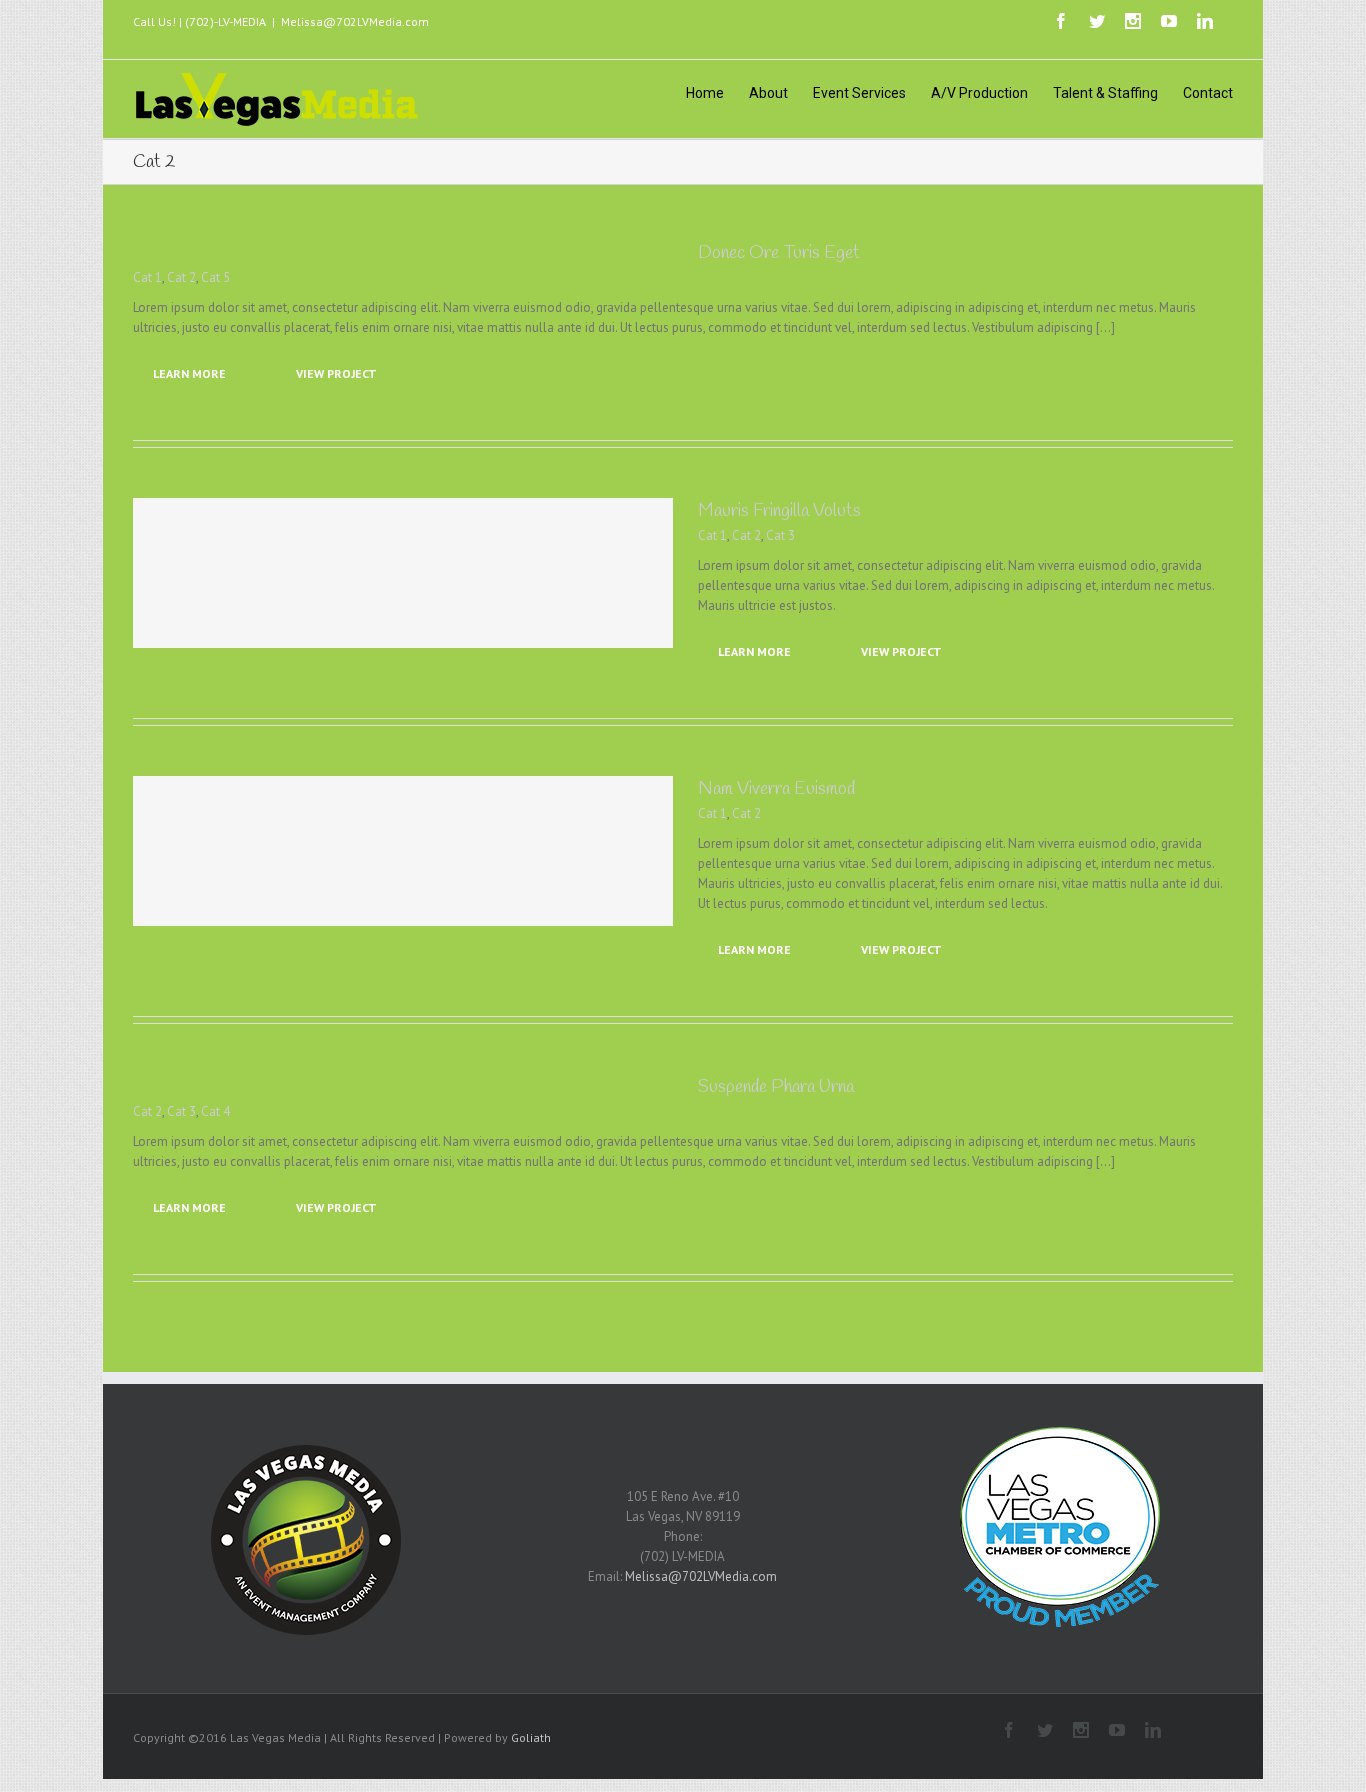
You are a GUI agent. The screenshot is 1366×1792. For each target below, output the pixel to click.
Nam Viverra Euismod (776, 789)
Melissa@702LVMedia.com (355, 21)
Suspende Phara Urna (776, 1087)
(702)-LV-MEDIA (225, 21)
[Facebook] (1061, 21)
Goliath (531, 1737)
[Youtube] (1169, 21)
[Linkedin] (1205, 21)
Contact (1208, 93)
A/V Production (979, 93)
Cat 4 (215, 1111)
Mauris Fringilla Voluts (779, 511)
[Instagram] (1133, 21)
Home (705, 93)
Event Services (859, 93)
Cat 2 (181, 277)
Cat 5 (215, 277)
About (768, 93)
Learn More (189, 373)
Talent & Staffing (1105, 93)
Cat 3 (780, 535)
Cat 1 (147, 277)
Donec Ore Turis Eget (779, 253)
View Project (336, 373)
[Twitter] (1097, 21)
